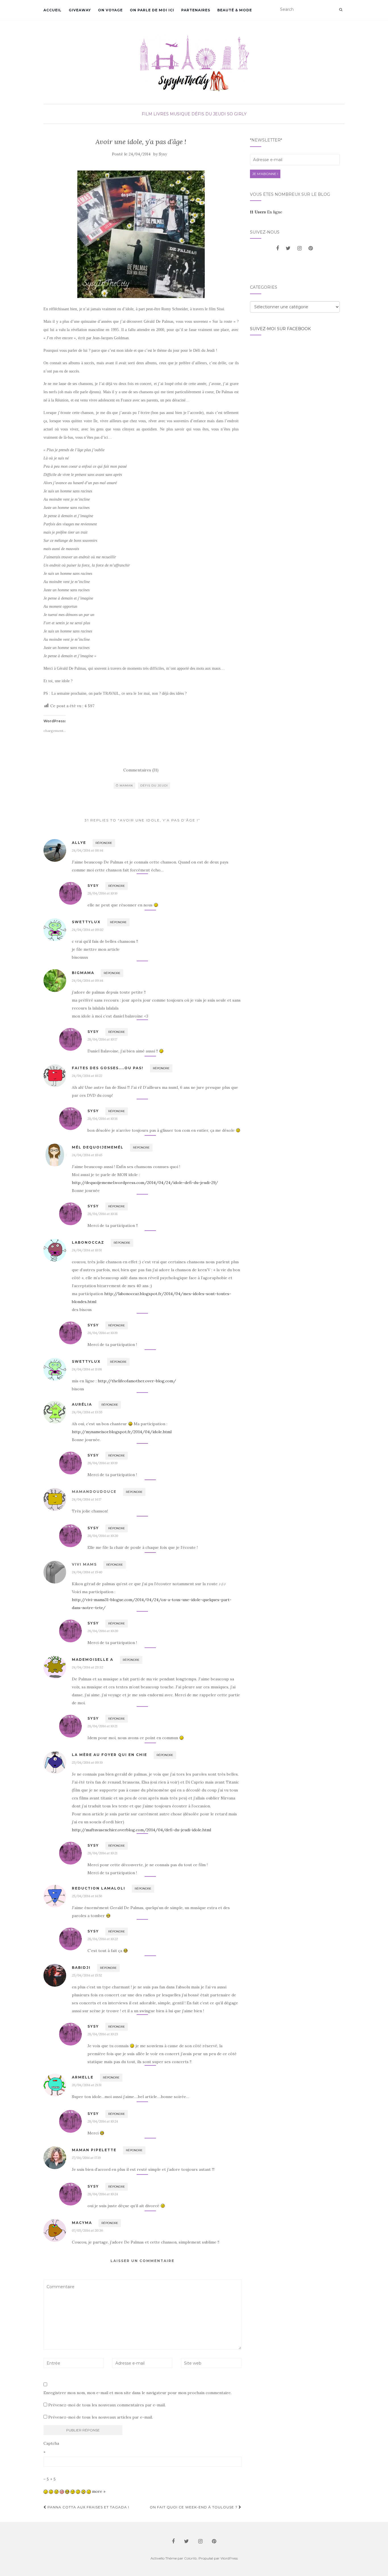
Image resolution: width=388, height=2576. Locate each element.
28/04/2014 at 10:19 (103, 1333)
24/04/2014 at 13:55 (87, 1412)
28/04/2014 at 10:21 (102, 1726)
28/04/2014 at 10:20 (103, 1536)
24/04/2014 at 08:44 (87, 850)
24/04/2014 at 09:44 (87, 980)
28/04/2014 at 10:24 (103, 2121)
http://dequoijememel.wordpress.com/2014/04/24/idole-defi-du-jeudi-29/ (145, 1183)
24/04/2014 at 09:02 (88, 930)
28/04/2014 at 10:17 (102, 1039)
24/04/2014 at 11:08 (87, 1369)
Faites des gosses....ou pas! (108, 1068)
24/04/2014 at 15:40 (87, 1572)
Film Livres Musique (166, 114)
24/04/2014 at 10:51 (87, 1250)
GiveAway (80, 10)
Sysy (163, 154)
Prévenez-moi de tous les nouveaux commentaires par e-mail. (107, 2405)
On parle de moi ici (152, 10)
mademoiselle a (93, 1660)
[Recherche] (341, 10)
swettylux (86, 922)
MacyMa (82, 2223)
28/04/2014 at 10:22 (103, 1939)
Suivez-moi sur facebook (280, 329)
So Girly (237, 114)
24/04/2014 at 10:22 (87, 1076)
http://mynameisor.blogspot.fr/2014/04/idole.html (122, 1432)
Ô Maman (124, 786)
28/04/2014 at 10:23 (103, 2034)
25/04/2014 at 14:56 (87, 1896)
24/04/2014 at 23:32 (87, 1667)
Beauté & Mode (235, 10)
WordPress (229, 2558)
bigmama (83, 973)
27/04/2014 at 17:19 (86, 2158)
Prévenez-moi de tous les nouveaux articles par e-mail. (101, 2417)
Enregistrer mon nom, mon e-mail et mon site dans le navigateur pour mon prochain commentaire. (137, 2393)
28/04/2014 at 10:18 (103, 1119)
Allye (79, 843)
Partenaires (196, 10)
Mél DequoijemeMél (98, 1147)
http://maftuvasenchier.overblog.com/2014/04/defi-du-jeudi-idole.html (141, 1830)
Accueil (53, 10)
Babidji (81, 1968)
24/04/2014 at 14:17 (86, 1499)
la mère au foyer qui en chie (109, 1755)
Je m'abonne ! (265, 174)
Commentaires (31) (141, 770)
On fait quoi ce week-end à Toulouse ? (194, 2507)
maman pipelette (94, 2150)
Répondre (104, 843)
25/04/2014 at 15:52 (87, 1975)
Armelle (83, 2077)
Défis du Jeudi (209, 114)
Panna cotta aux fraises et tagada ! (88, 2507)
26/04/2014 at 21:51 (87, 2085)
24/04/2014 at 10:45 (87, 1155)
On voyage (110, 10)
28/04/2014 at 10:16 (103, 893)
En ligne (266, 212)
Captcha (51, 2443)
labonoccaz (88, 1242)
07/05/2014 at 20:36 (87, 2230)
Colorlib (190, 2558)
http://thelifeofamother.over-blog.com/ (137, 1381)
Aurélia (82, 1404)
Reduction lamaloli (99, 1888)
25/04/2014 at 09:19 (87, 1762)
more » (99, 2491)
